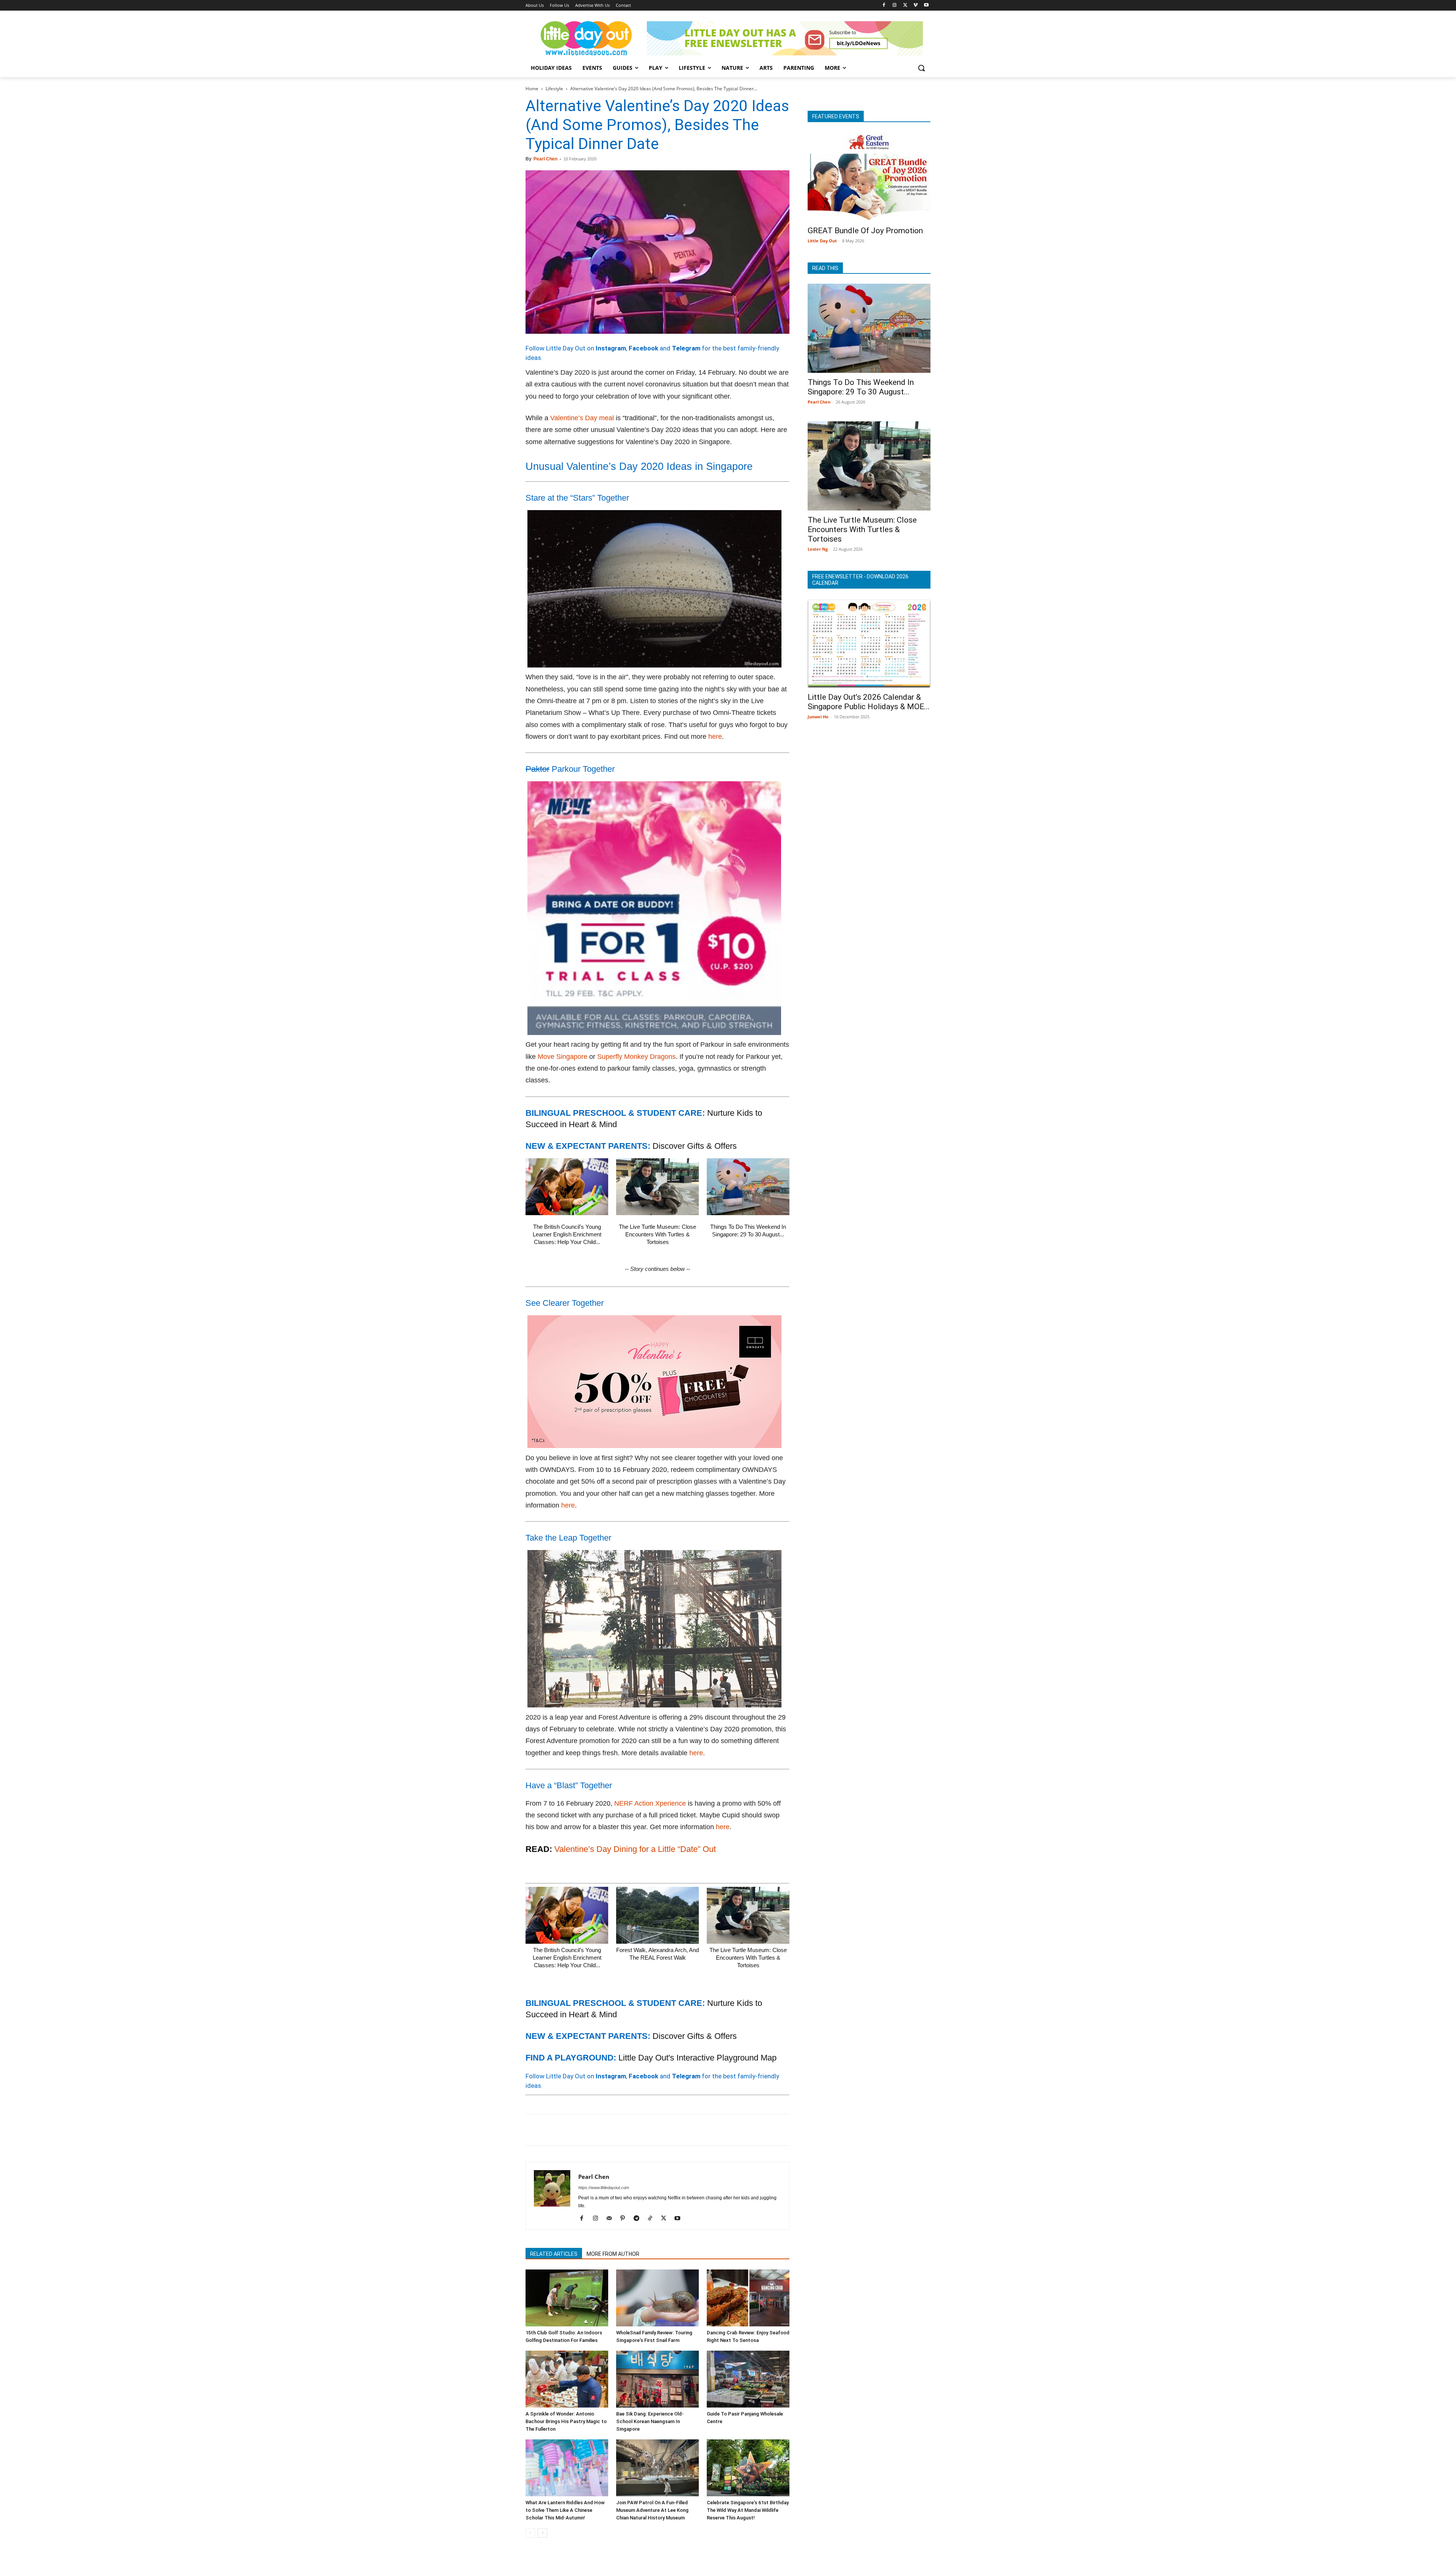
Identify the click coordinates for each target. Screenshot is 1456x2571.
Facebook (643, 348)
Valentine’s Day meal (582, 418)
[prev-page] (530, 2533)
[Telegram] (638, 2130)
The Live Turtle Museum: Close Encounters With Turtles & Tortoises (657, 1234)
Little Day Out (822, 241)
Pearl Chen (545, 159)
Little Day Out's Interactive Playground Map (697, 2058)
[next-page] (542, 2533)
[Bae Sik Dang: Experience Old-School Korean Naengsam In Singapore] (657, 2379)
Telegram (686, 348)
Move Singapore (562, 1057)
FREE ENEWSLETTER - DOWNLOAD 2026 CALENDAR (860, 580)
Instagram (611, 348)
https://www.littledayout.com (604, 2188)
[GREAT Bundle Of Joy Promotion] (869, 177)
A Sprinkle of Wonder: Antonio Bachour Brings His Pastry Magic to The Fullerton (566, 2421)
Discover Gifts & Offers (695, 1146)
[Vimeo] (915, 5)
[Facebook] (884, 5)
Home (532, 89)
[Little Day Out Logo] (586, 38)
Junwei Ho (818, 717)
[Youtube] (926, 5)
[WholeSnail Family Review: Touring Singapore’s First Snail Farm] (657, 2298)
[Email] (603, 2130)
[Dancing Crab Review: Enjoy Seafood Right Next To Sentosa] (748, 2298)
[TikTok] (653, 2219)
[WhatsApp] (585, 2130)
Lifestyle (554, 89)
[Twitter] (905, 5)
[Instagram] (895, 5)
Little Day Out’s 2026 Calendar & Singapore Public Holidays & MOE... (869, 702)
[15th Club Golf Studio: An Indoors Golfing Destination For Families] (567, 2298)
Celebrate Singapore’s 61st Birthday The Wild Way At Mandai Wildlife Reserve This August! (748, 2510)
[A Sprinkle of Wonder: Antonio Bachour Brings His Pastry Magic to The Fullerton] (567, 2379)
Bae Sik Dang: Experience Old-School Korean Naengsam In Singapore (650, 2421)
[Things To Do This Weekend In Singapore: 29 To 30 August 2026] (748, 1187)
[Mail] (612, 2219)
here (715, 737)
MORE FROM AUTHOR (613, 2254)
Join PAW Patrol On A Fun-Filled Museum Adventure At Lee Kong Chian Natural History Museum (652, 2510)
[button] (921, 68)
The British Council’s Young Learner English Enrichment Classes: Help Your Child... (567, 1234)
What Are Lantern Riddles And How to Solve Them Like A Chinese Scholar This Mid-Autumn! (565, 2510)
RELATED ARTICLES (554, 2254)
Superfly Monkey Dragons (636, 1057)
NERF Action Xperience (650, 1803)
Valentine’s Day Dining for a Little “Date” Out (635, 1849)
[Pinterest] (568, 2130)
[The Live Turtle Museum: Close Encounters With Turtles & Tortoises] (657, 1187)
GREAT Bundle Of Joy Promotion (865, 231)
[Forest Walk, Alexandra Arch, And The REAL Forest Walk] (657, 1915)
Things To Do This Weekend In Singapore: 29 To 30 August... (861, 387)
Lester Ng (818, 549)
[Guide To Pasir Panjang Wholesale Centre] (748, 2379)
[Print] (620, 2130)
